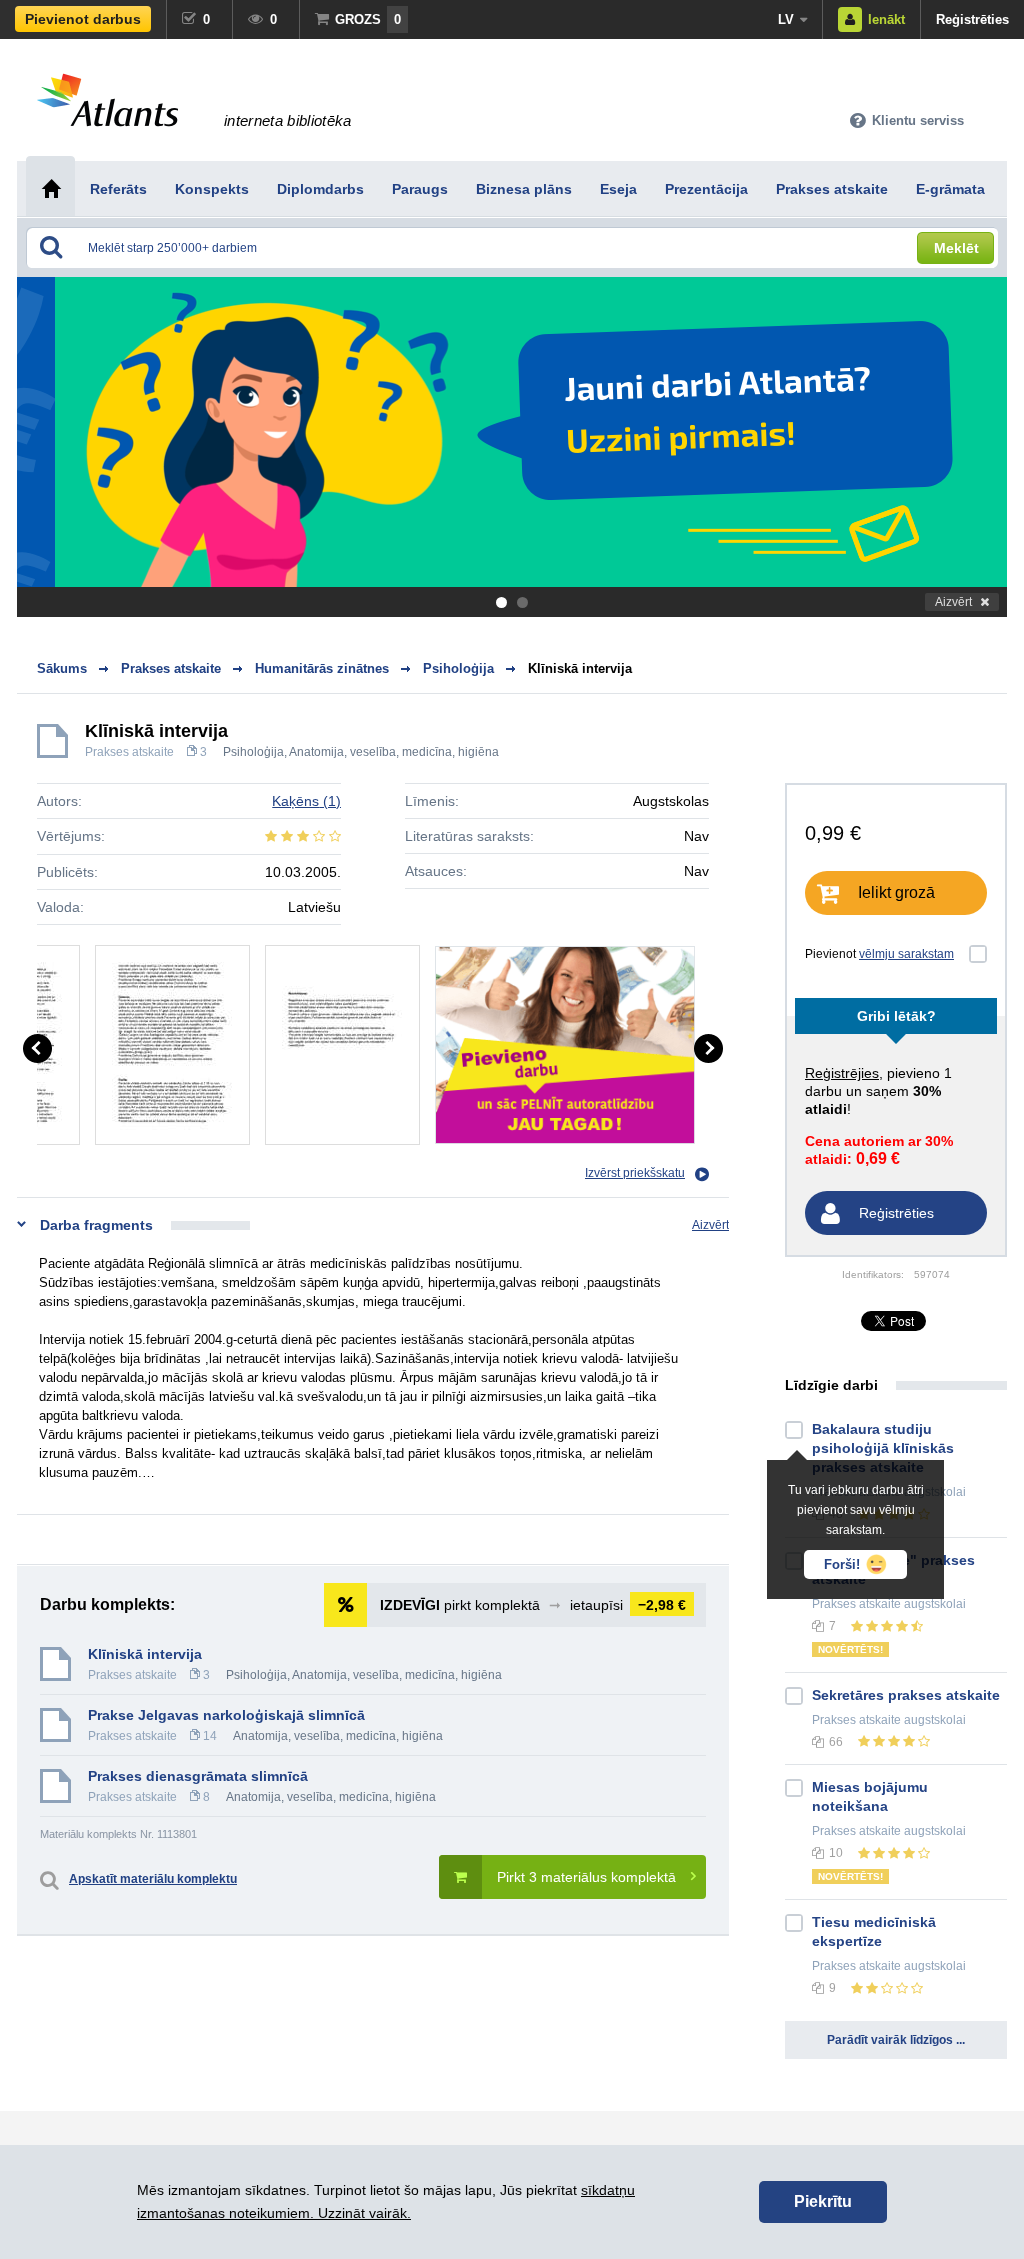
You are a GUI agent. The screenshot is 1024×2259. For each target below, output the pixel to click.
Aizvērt (953, 602)
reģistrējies (842, 1073)
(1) (306, 801)
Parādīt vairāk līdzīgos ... (896, 2040)
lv (786, 19)
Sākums (62, 668)
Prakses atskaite (129, 752)
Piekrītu (823, 2201)
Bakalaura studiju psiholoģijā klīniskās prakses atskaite (883, 1448)
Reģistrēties (972, 19)
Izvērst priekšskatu (635, 1173)
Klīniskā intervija (580, 668)
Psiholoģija (253, 752)
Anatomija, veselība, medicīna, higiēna (394, 752)
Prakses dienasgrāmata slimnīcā (198, 1776)
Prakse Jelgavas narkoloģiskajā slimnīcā (226, 1715)
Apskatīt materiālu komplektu (153, 1879)
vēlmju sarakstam (906, 954)
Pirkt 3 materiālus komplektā (586, 1877)
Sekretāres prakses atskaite (906, 1695)
